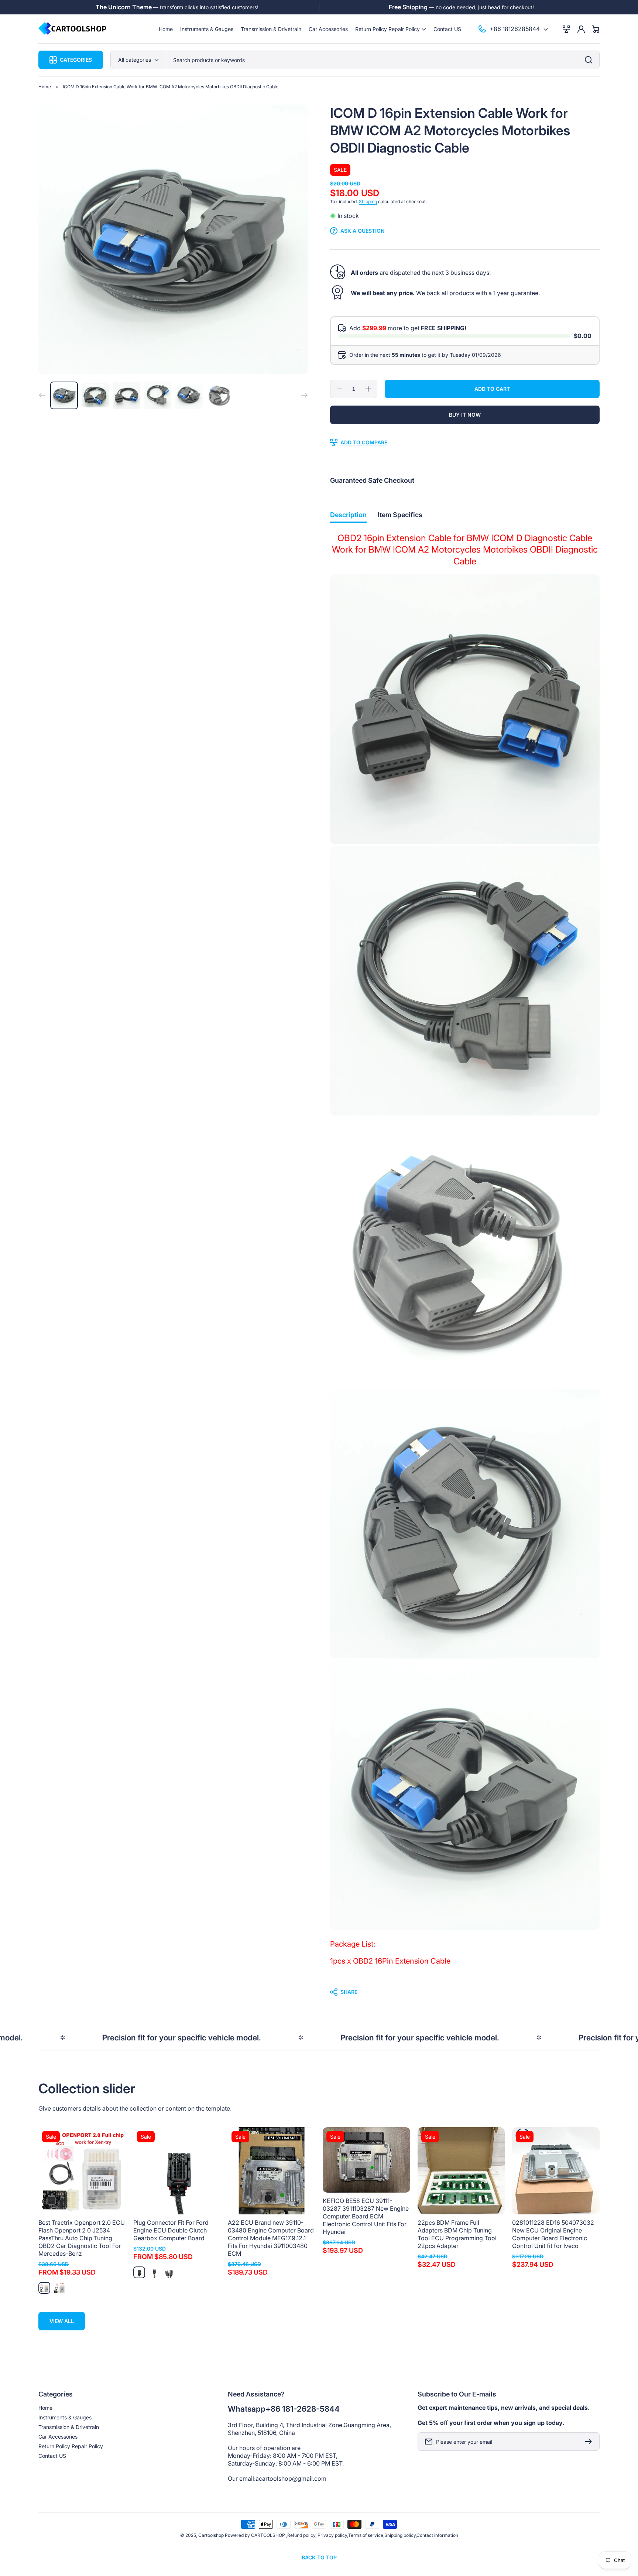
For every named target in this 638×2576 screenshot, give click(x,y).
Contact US (52, 2456)
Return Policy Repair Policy (71, 2446)
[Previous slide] (42, 395)
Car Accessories (58, 2437)
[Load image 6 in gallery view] (220, 395)
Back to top (319, 2557)
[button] (391, 29)
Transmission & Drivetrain (69, 2427)
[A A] (139, 2272)
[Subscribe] (590, 2442)
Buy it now (465, 415)
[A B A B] (169, 2272)
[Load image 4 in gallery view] (158, 395)
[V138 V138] (44, 2288)
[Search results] (590, 60)
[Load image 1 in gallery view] (64, 395)
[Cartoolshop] (73, 29)
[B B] (154, 2272)
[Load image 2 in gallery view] (95, 395)
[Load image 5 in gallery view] (189, 395)
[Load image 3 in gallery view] (126, 395)
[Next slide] (304, 395)
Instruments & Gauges (65, 2417)
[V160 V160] (59, 2288)
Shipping (368, 201)
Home (45, 87)
